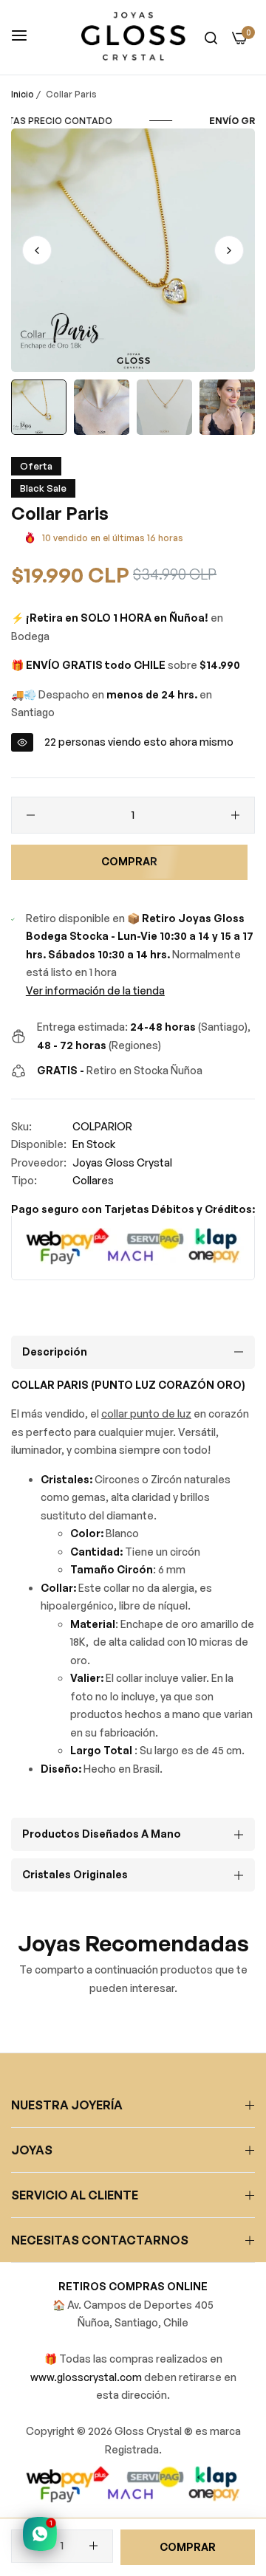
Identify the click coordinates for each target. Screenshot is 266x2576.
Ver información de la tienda (95, 990)
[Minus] (31, 815)
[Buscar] (211, 37)
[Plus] (235, 815)
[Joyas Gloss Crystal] (133, 37)
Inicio (23, 94)
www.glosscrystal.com (87, 2377)
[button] (229, 250)
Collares (93, 1180)
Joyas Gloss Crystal (122, 1162)
